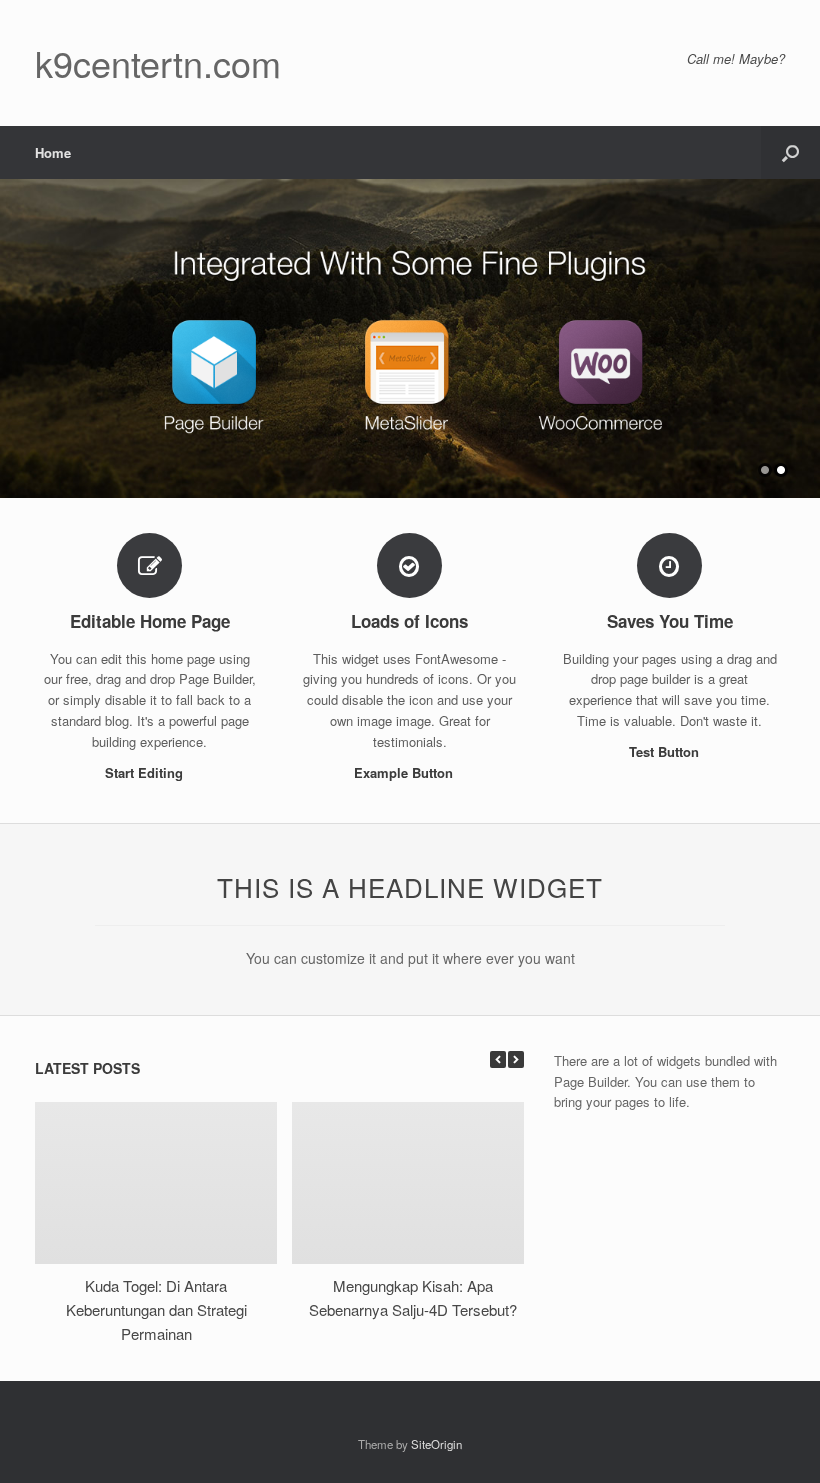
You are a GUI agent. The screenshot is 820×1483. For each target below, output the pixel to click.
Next (804, 328)
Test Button (666, 751)
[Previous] (498, 1059)
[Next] (516, 1059)
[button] (790, 152)
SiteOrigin (436, 1444)
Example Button (405, 772)
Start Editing (146, 772)
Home (53, 152)
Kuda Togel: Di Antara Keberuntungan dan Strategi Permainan (156, 1309)
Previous (16, 328)
